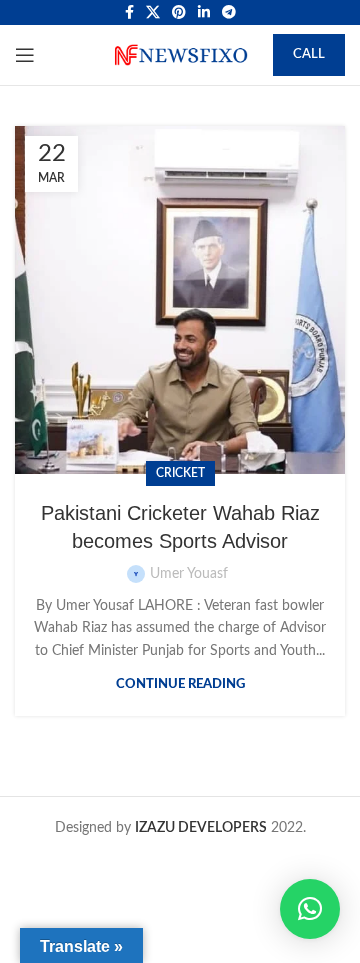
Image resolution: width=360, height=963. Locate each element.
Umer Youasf (189, 574)
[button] (310, 909)
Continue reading (180, 684)
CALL (309, 54)
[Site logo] (180, 55)
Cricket (180, 473)
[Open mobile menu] (25, 55)
